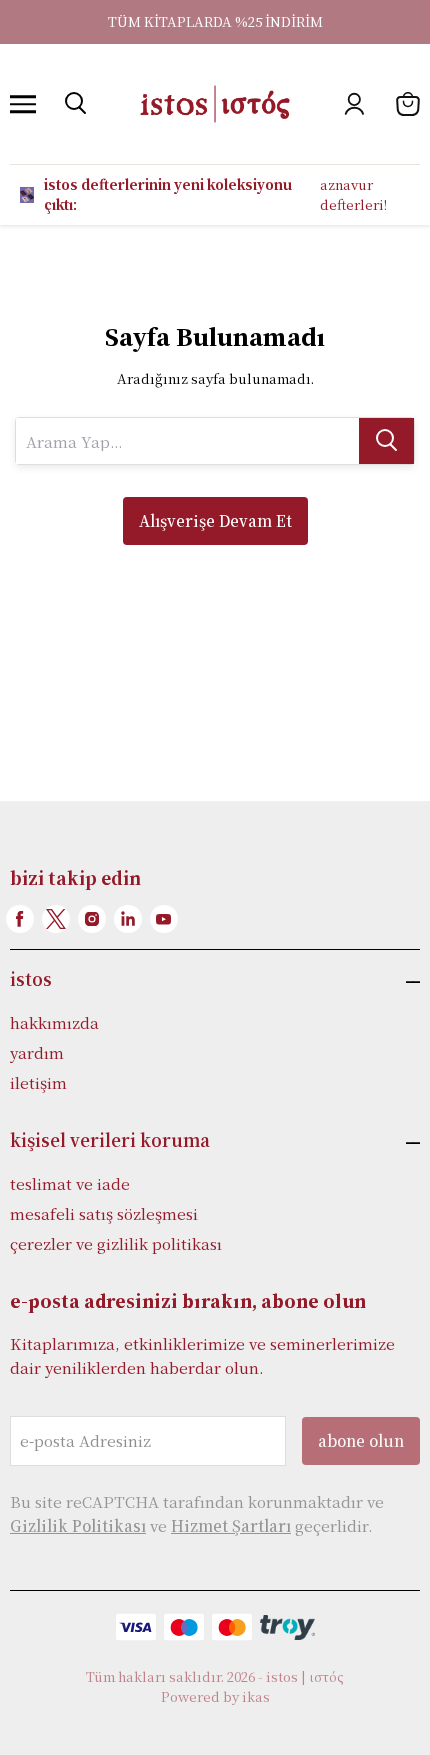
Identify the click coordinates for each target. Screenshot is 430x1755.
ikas (256, 1696)
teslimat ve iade (70, 1183)
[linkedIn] (128, 919)
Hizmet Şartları (231, 1525)
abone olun (361, 1440)
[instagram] (92, 919)
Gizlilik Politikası (78, 1525)
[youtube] (164, 919)
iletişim (38, 1082)
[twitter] (56, 919)
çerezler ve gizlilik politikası (116, 1243)
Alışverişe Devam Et (215, 520)
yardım (37, 1052)
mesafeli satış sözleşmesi (104, 1213)
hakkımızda (54, 1022)
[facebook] (20, 919)
